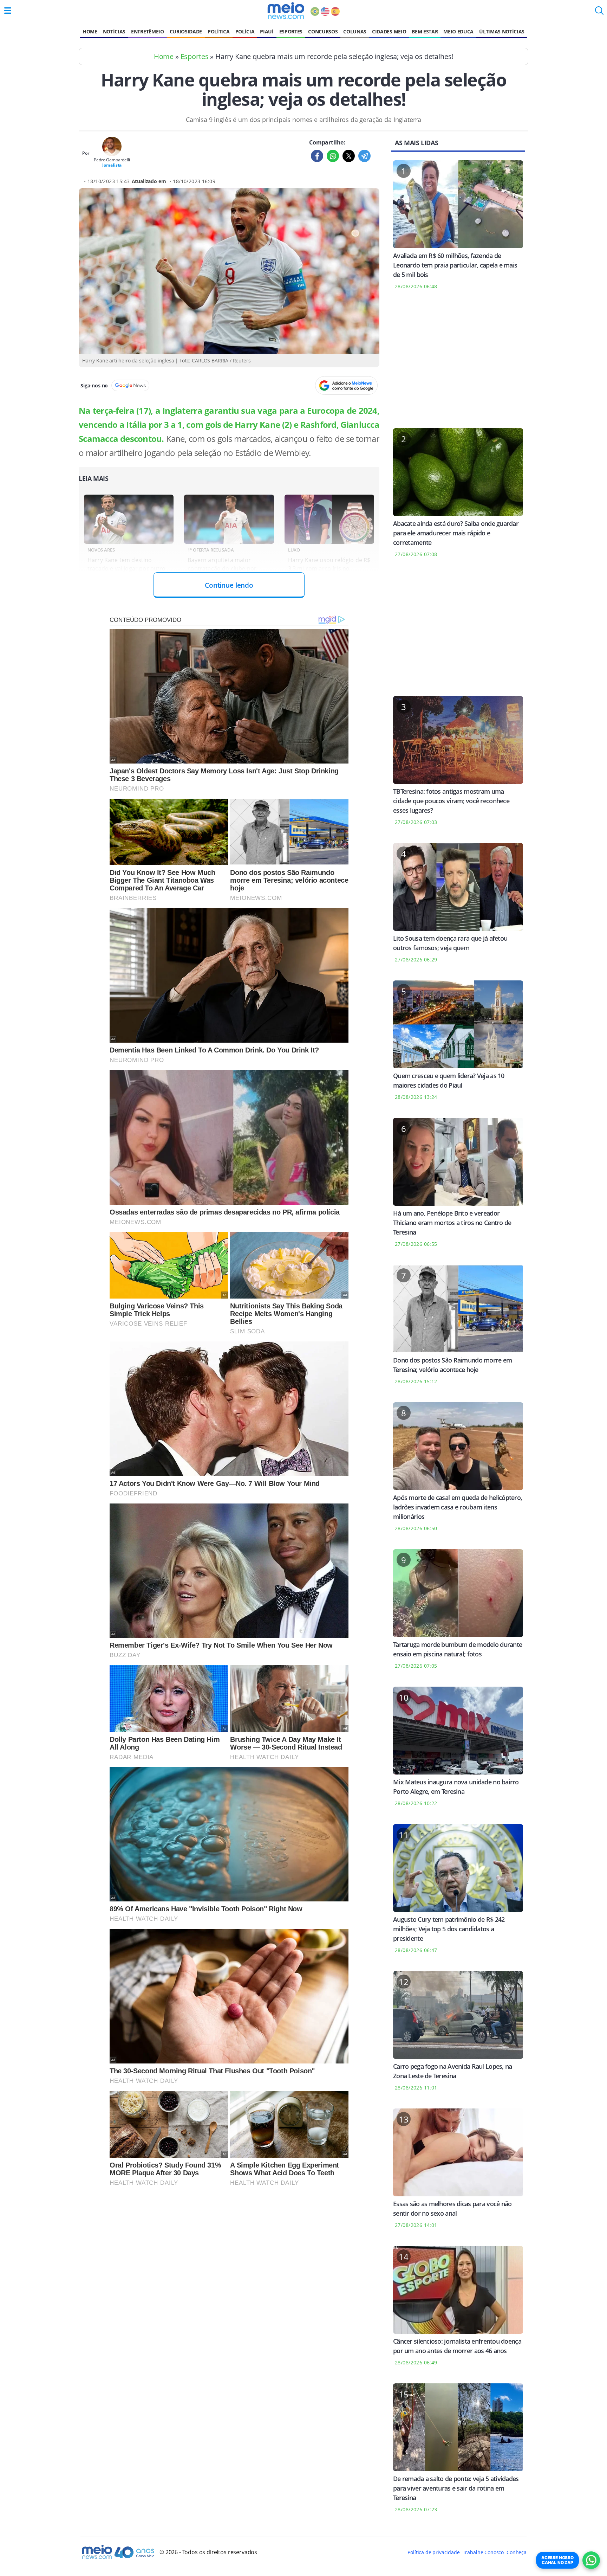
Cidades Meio (389, 31)
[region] (458, 363)
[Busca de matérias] (599, 13)
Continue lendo (229, 585)
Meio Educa (458, 31)
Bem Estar (425, 31)
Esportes (291, 31)
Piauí (267, 31)
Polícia (245, 31)
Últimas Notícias (502, 31)
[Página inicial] (286, 11)
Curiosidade (186, 31)
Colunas (355, 31)
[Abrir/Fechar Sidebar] (8, 11)
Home (90, 31)
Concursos (323, 31)
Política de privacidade (433, 2552)
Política (218, 31)
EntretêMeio (147, 31)
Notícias (114, 31)
